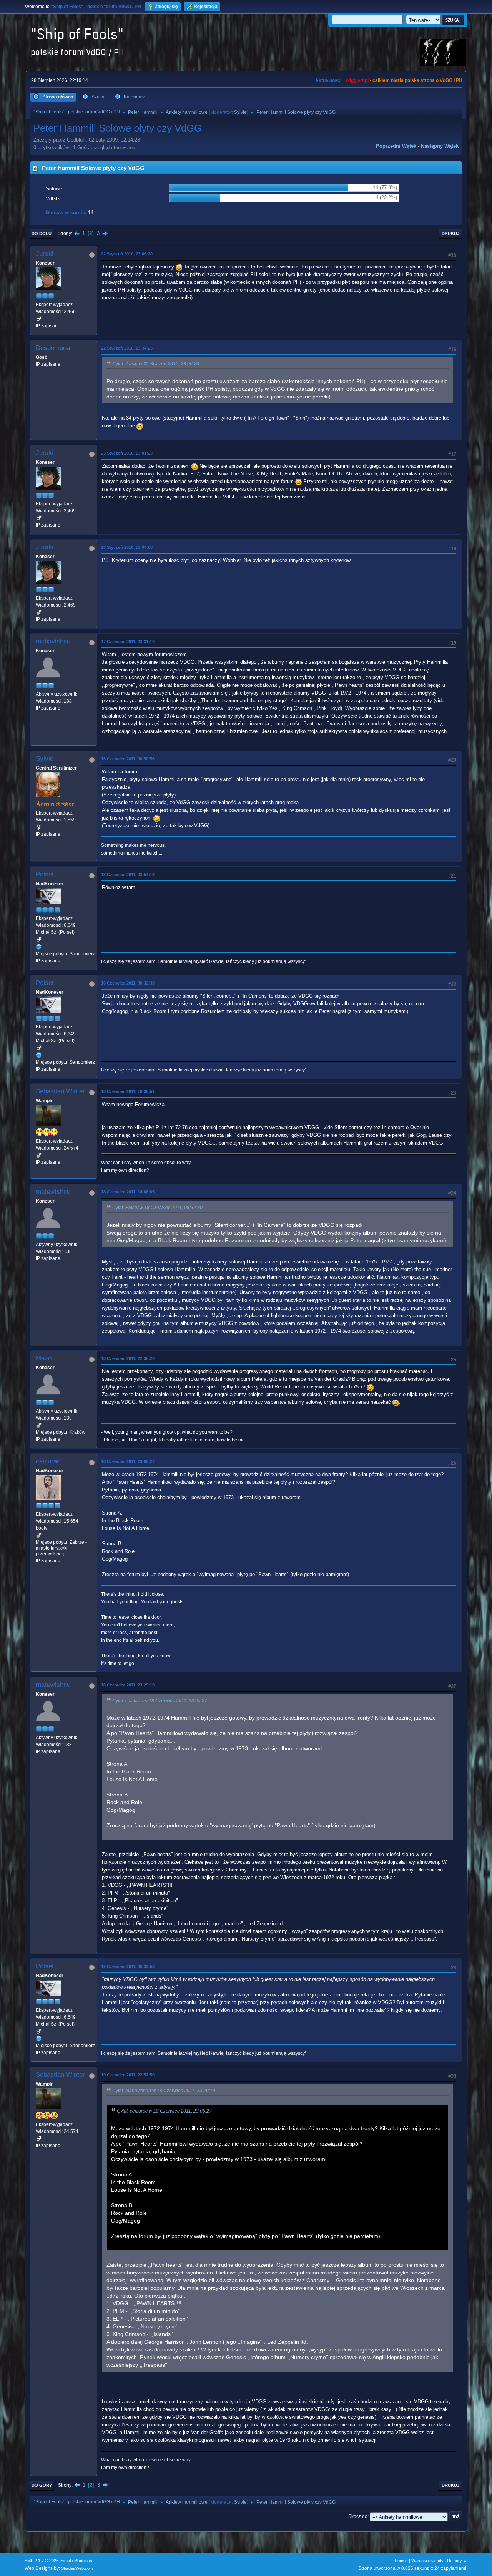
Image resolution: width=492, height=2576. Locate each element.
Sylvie (240, 112)
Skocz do (358, 2516)
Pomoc (401, 2561)
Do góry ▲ (457, 2561)
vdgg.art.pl (357, 80)
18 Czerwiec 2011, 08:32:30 (128, 983)
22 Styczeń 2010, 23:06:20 (127, 254)
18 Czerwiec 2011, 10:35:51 (128, 1091)
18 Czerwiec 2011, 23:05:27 (128, 1461)
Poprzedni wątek (396, 146)
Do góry (42, 2485)
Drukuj (450, 233)
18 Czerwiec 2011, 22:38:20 (128, 1358)
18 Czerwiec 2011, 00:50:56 (128, 759)
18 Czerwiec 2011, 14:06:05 (128, 1192)
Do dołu (42, 233)
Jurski (45, 254)
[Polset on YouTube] (39, 946)
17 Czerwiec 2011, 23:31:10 (128, 642)
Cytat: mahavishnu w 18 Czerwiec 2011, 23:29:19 (164, 2091)
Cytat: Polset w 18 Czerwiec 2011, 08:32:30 (157, 1208)
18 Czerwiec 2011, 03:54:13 (128, 875)
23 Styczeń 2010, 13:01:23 (127, 453)
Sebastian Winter (60, 1091)
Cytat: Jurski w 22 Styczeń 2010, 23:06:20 (156, 364)
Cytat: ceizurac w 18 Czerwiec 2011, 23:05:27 (160, 1701)
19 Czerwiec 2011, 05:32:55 (128, 1966)
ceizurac (48, 1461)
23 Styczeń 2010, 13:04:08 (127, 547)
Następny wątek (440, 146)
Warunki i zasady (427, 2561)
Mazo (44, 1358)
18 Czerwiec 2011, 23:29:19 (128, 1685)
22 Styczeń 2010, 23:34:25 (127, 348)
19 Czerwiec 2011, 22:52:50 (128, 2075)
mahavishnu (53, 641)
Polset (45, 874)
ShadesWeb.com (77, 2568)
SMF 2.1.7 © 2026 (42, 2561)
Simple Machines (76, 2561)
